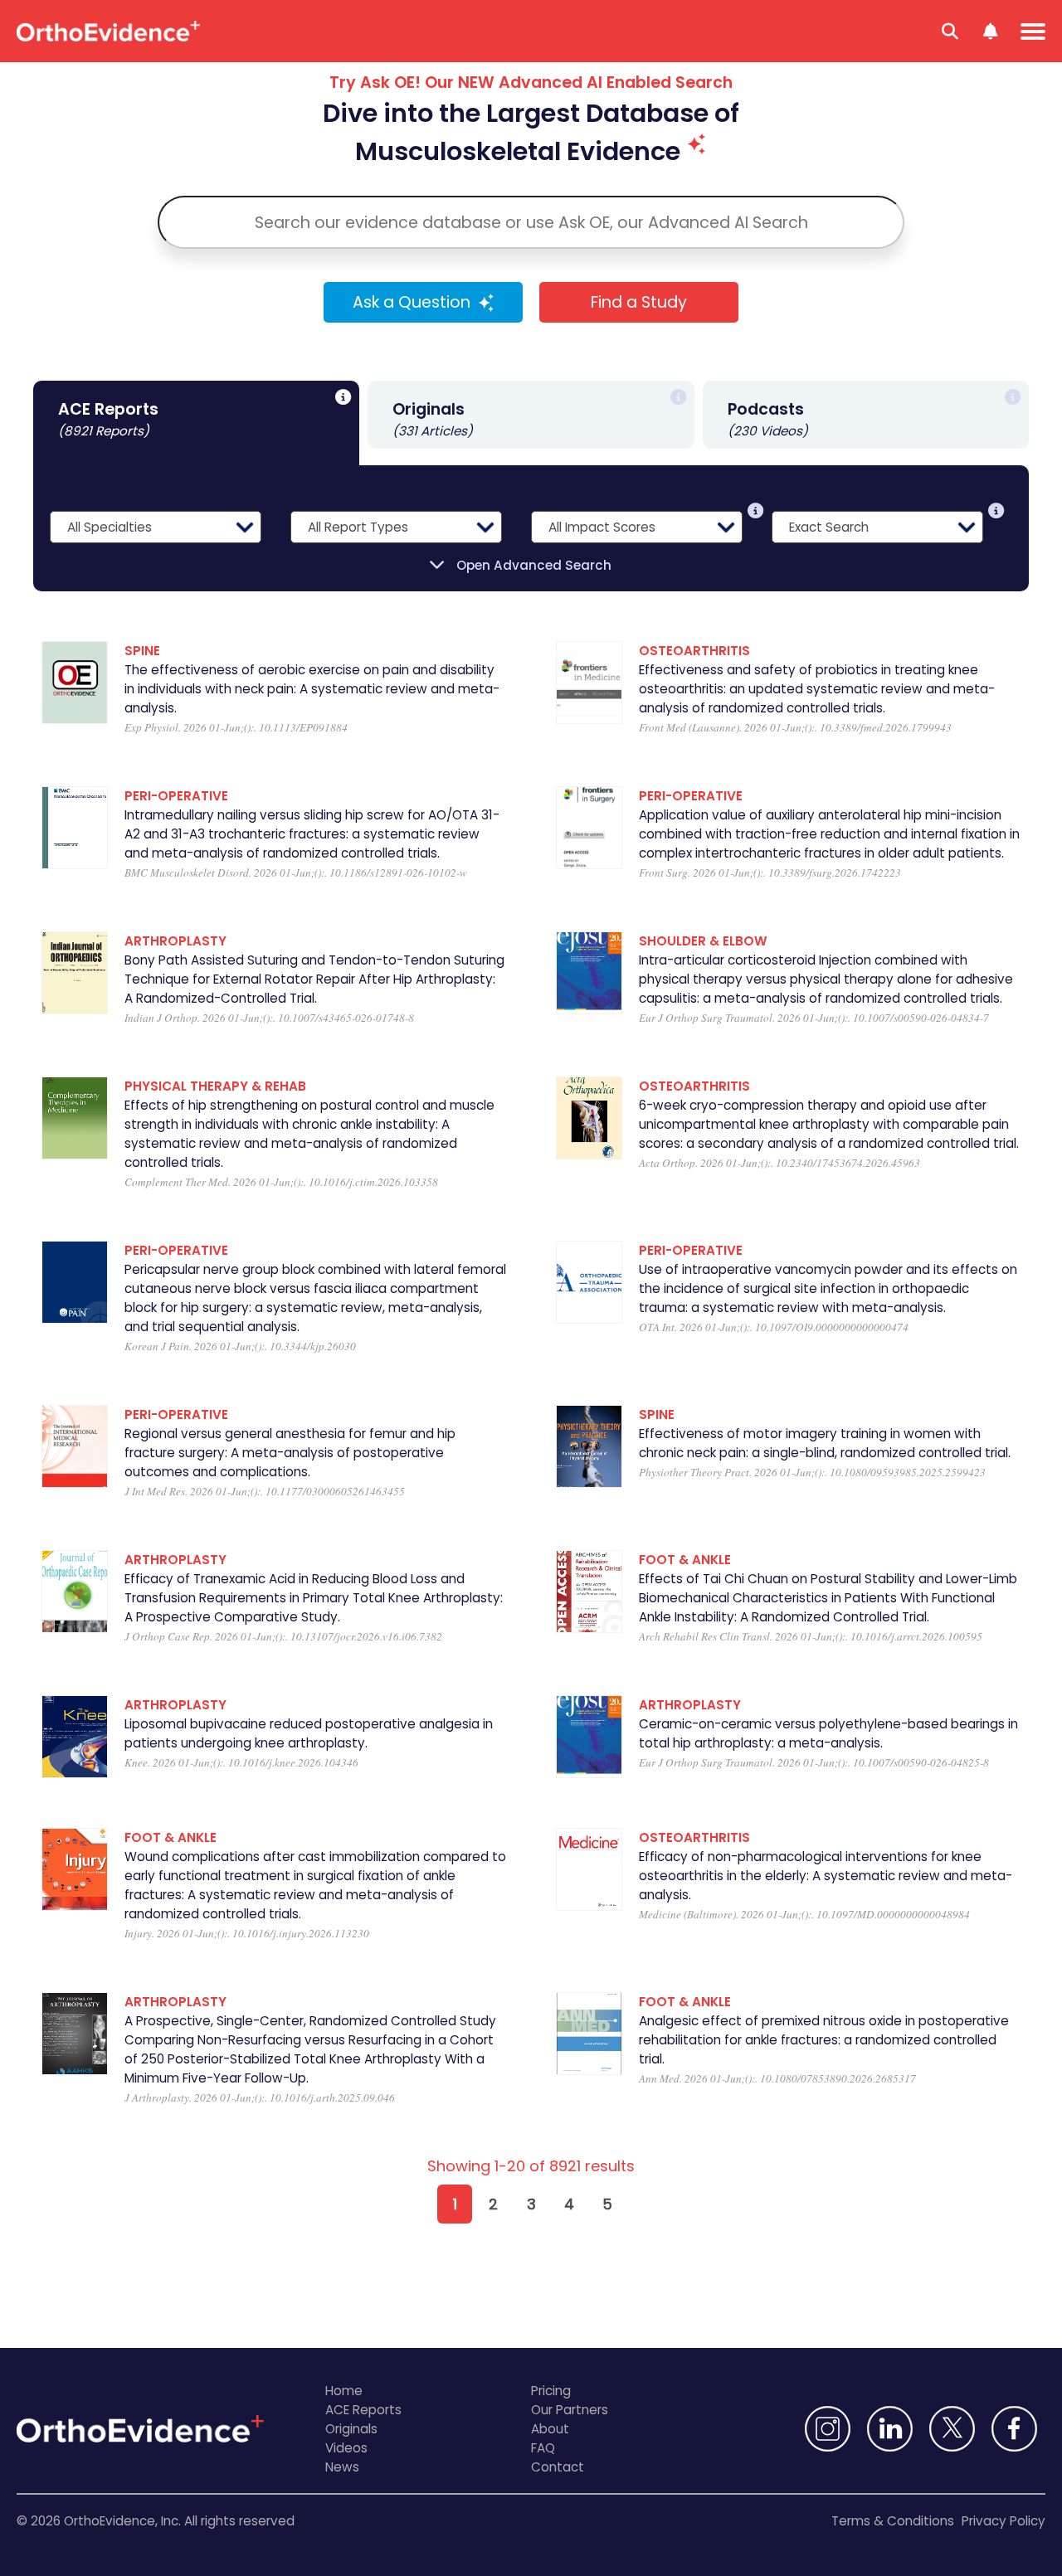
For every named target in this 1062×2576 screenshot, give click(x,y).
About (550, 2429)
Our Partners (570, 2410)
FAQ (543, 2448)
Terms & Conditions (893, 2521)
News (342, 2467)
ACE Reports (363, 2410)
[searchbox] (531, 222)
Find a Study (639, 302)
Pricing (551, 2391)
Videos (346, 2448)
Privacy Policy (1004, 2521)
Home (344, 2391)
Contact (558, 2467)
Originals (351, 2429)
